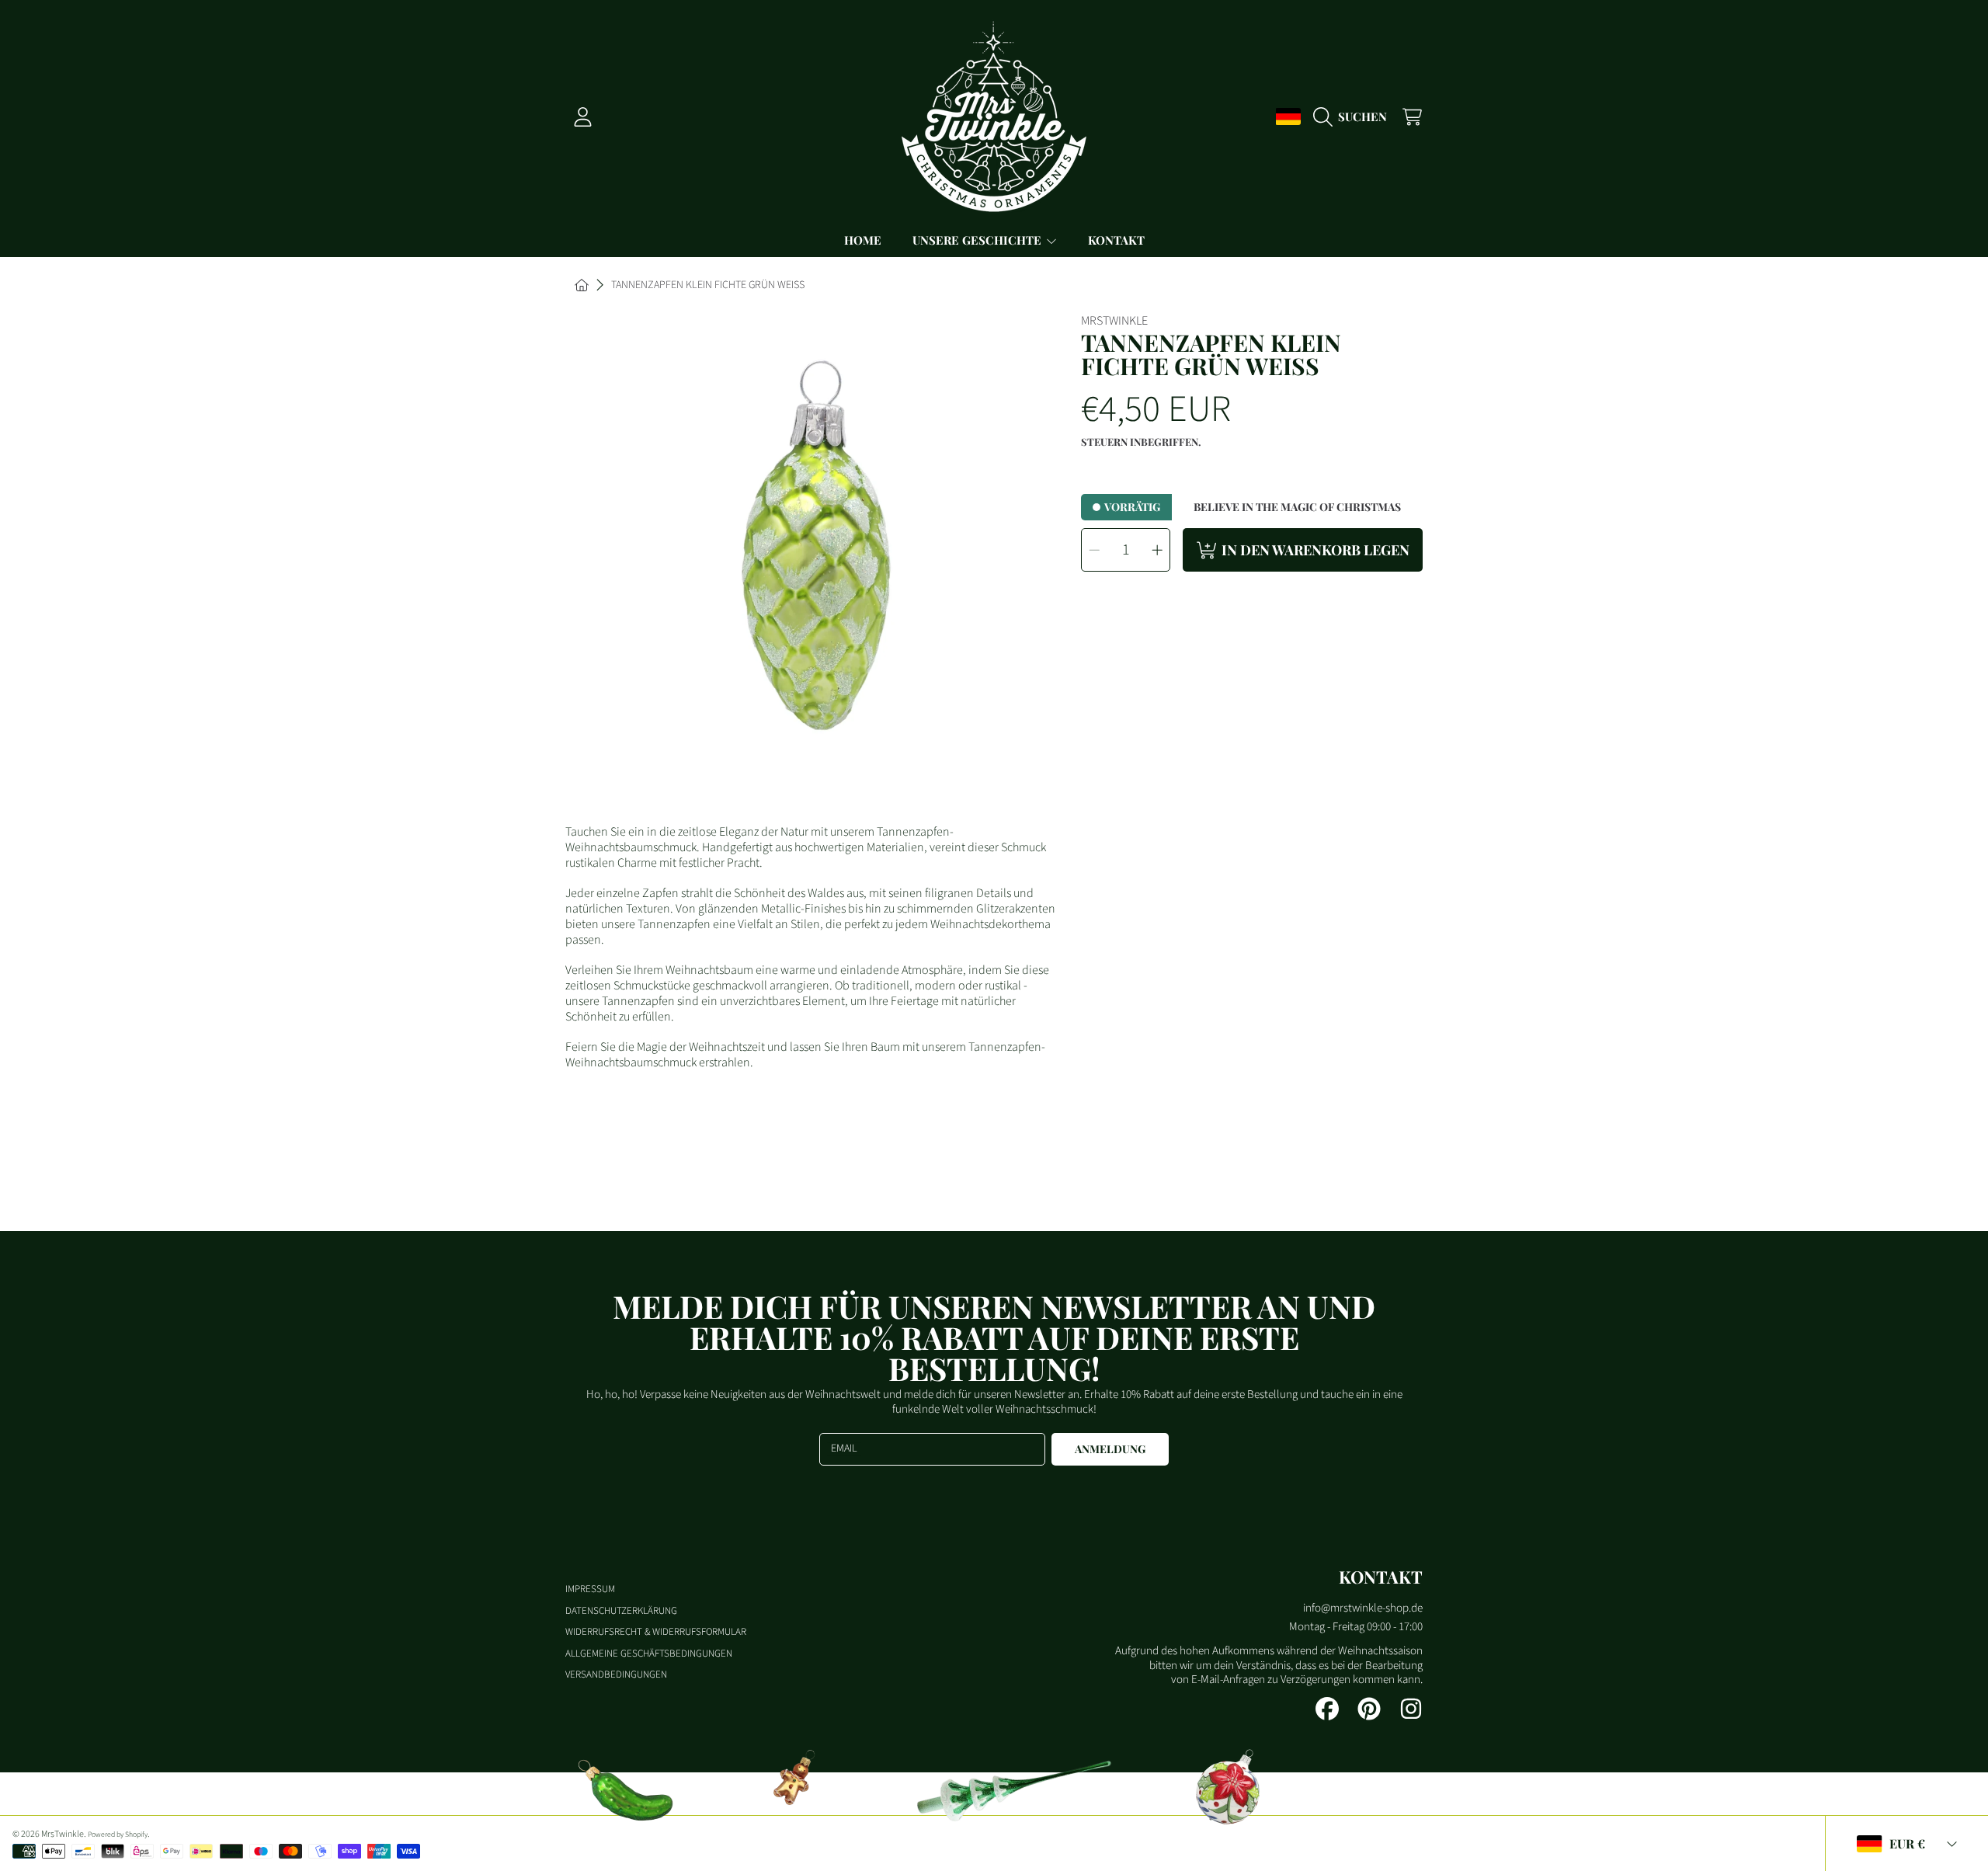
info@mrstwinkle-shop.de (1363, 1608)
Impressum (590, 1589)
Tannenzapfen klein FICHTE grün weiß (708, 286)
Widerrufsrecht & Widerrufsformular (656, 1632)
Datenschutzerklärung (621, 1611)
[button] (1354, 117)
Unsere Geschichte (978, 240)
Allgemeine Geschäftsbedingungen (649, 1654)
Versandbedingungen (616, 1675)
